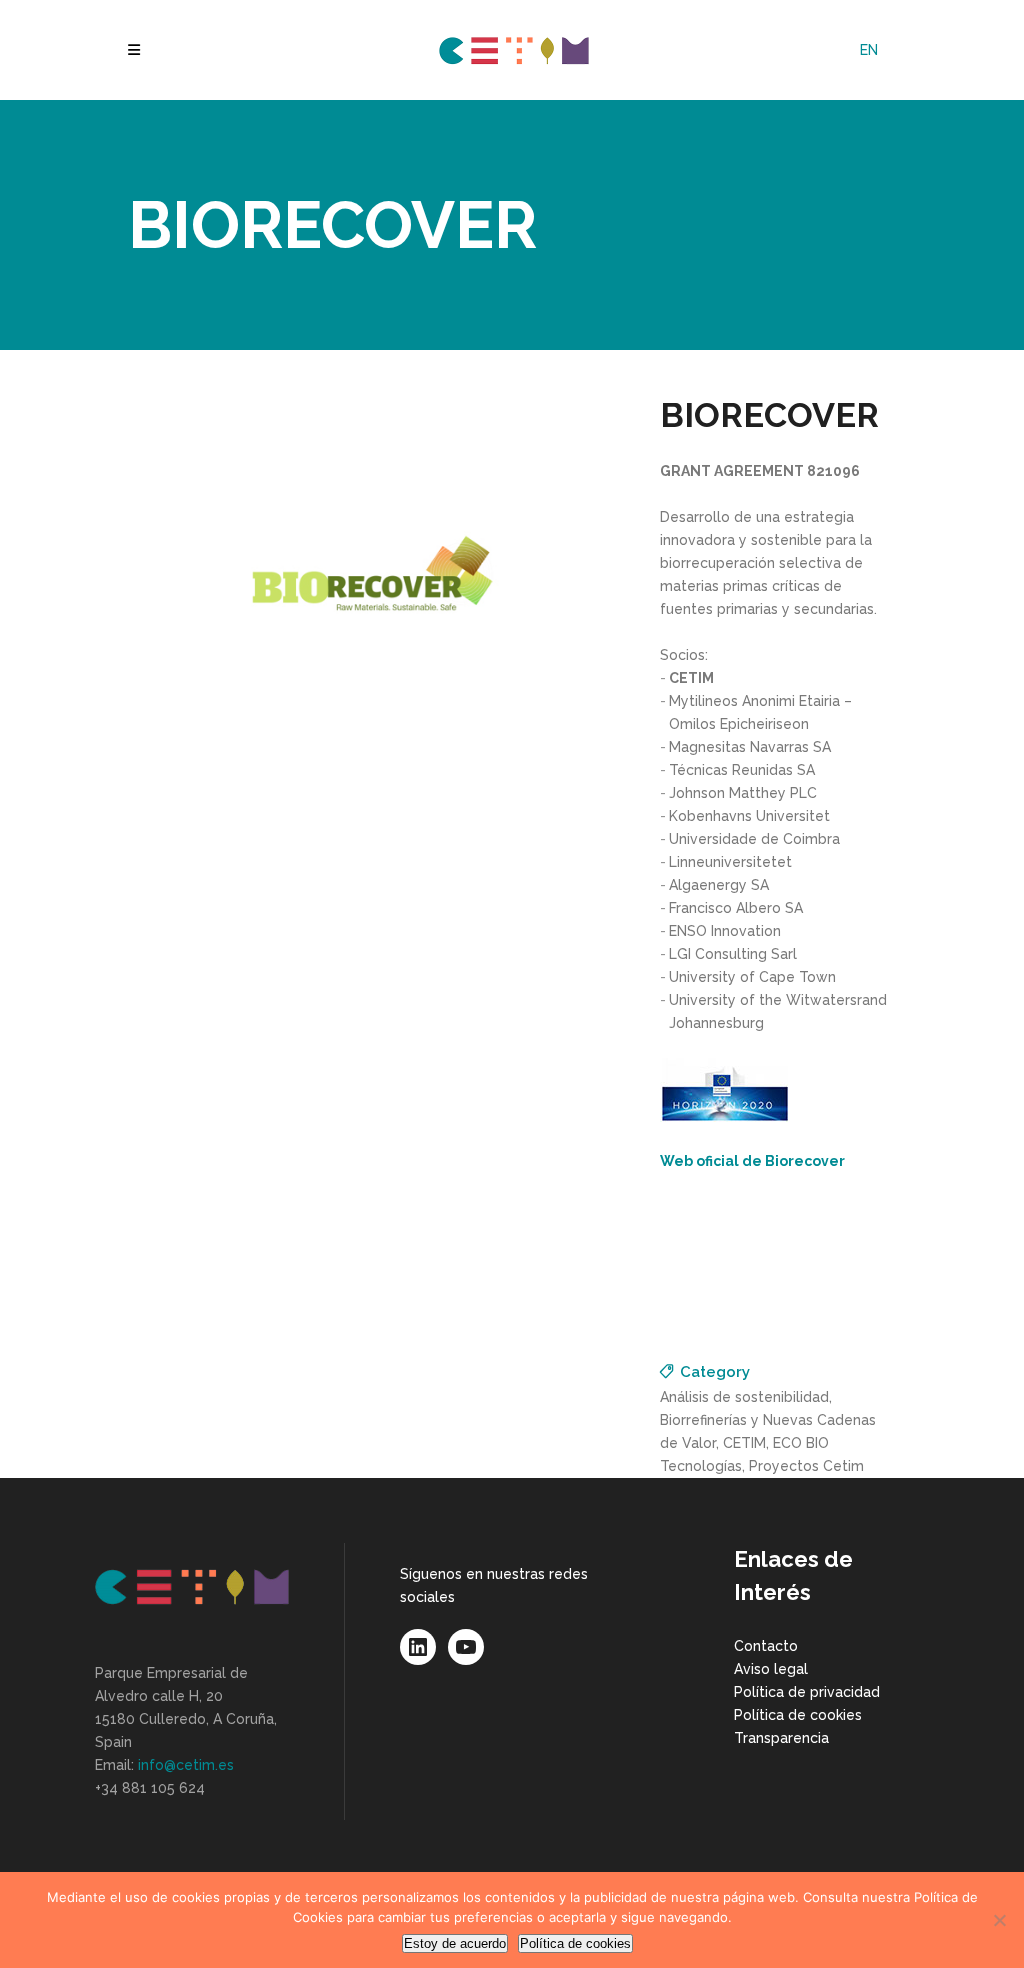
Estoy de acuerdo (455, 1943)
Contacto (766, 1646)
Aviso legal (771, 1669)
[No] (999, 1920)
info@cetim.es (186, 1765)
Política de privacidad (807, 1692)
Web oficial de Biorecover (752, 1161)
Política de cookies (798, 1715)
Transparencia (781, 1738)
